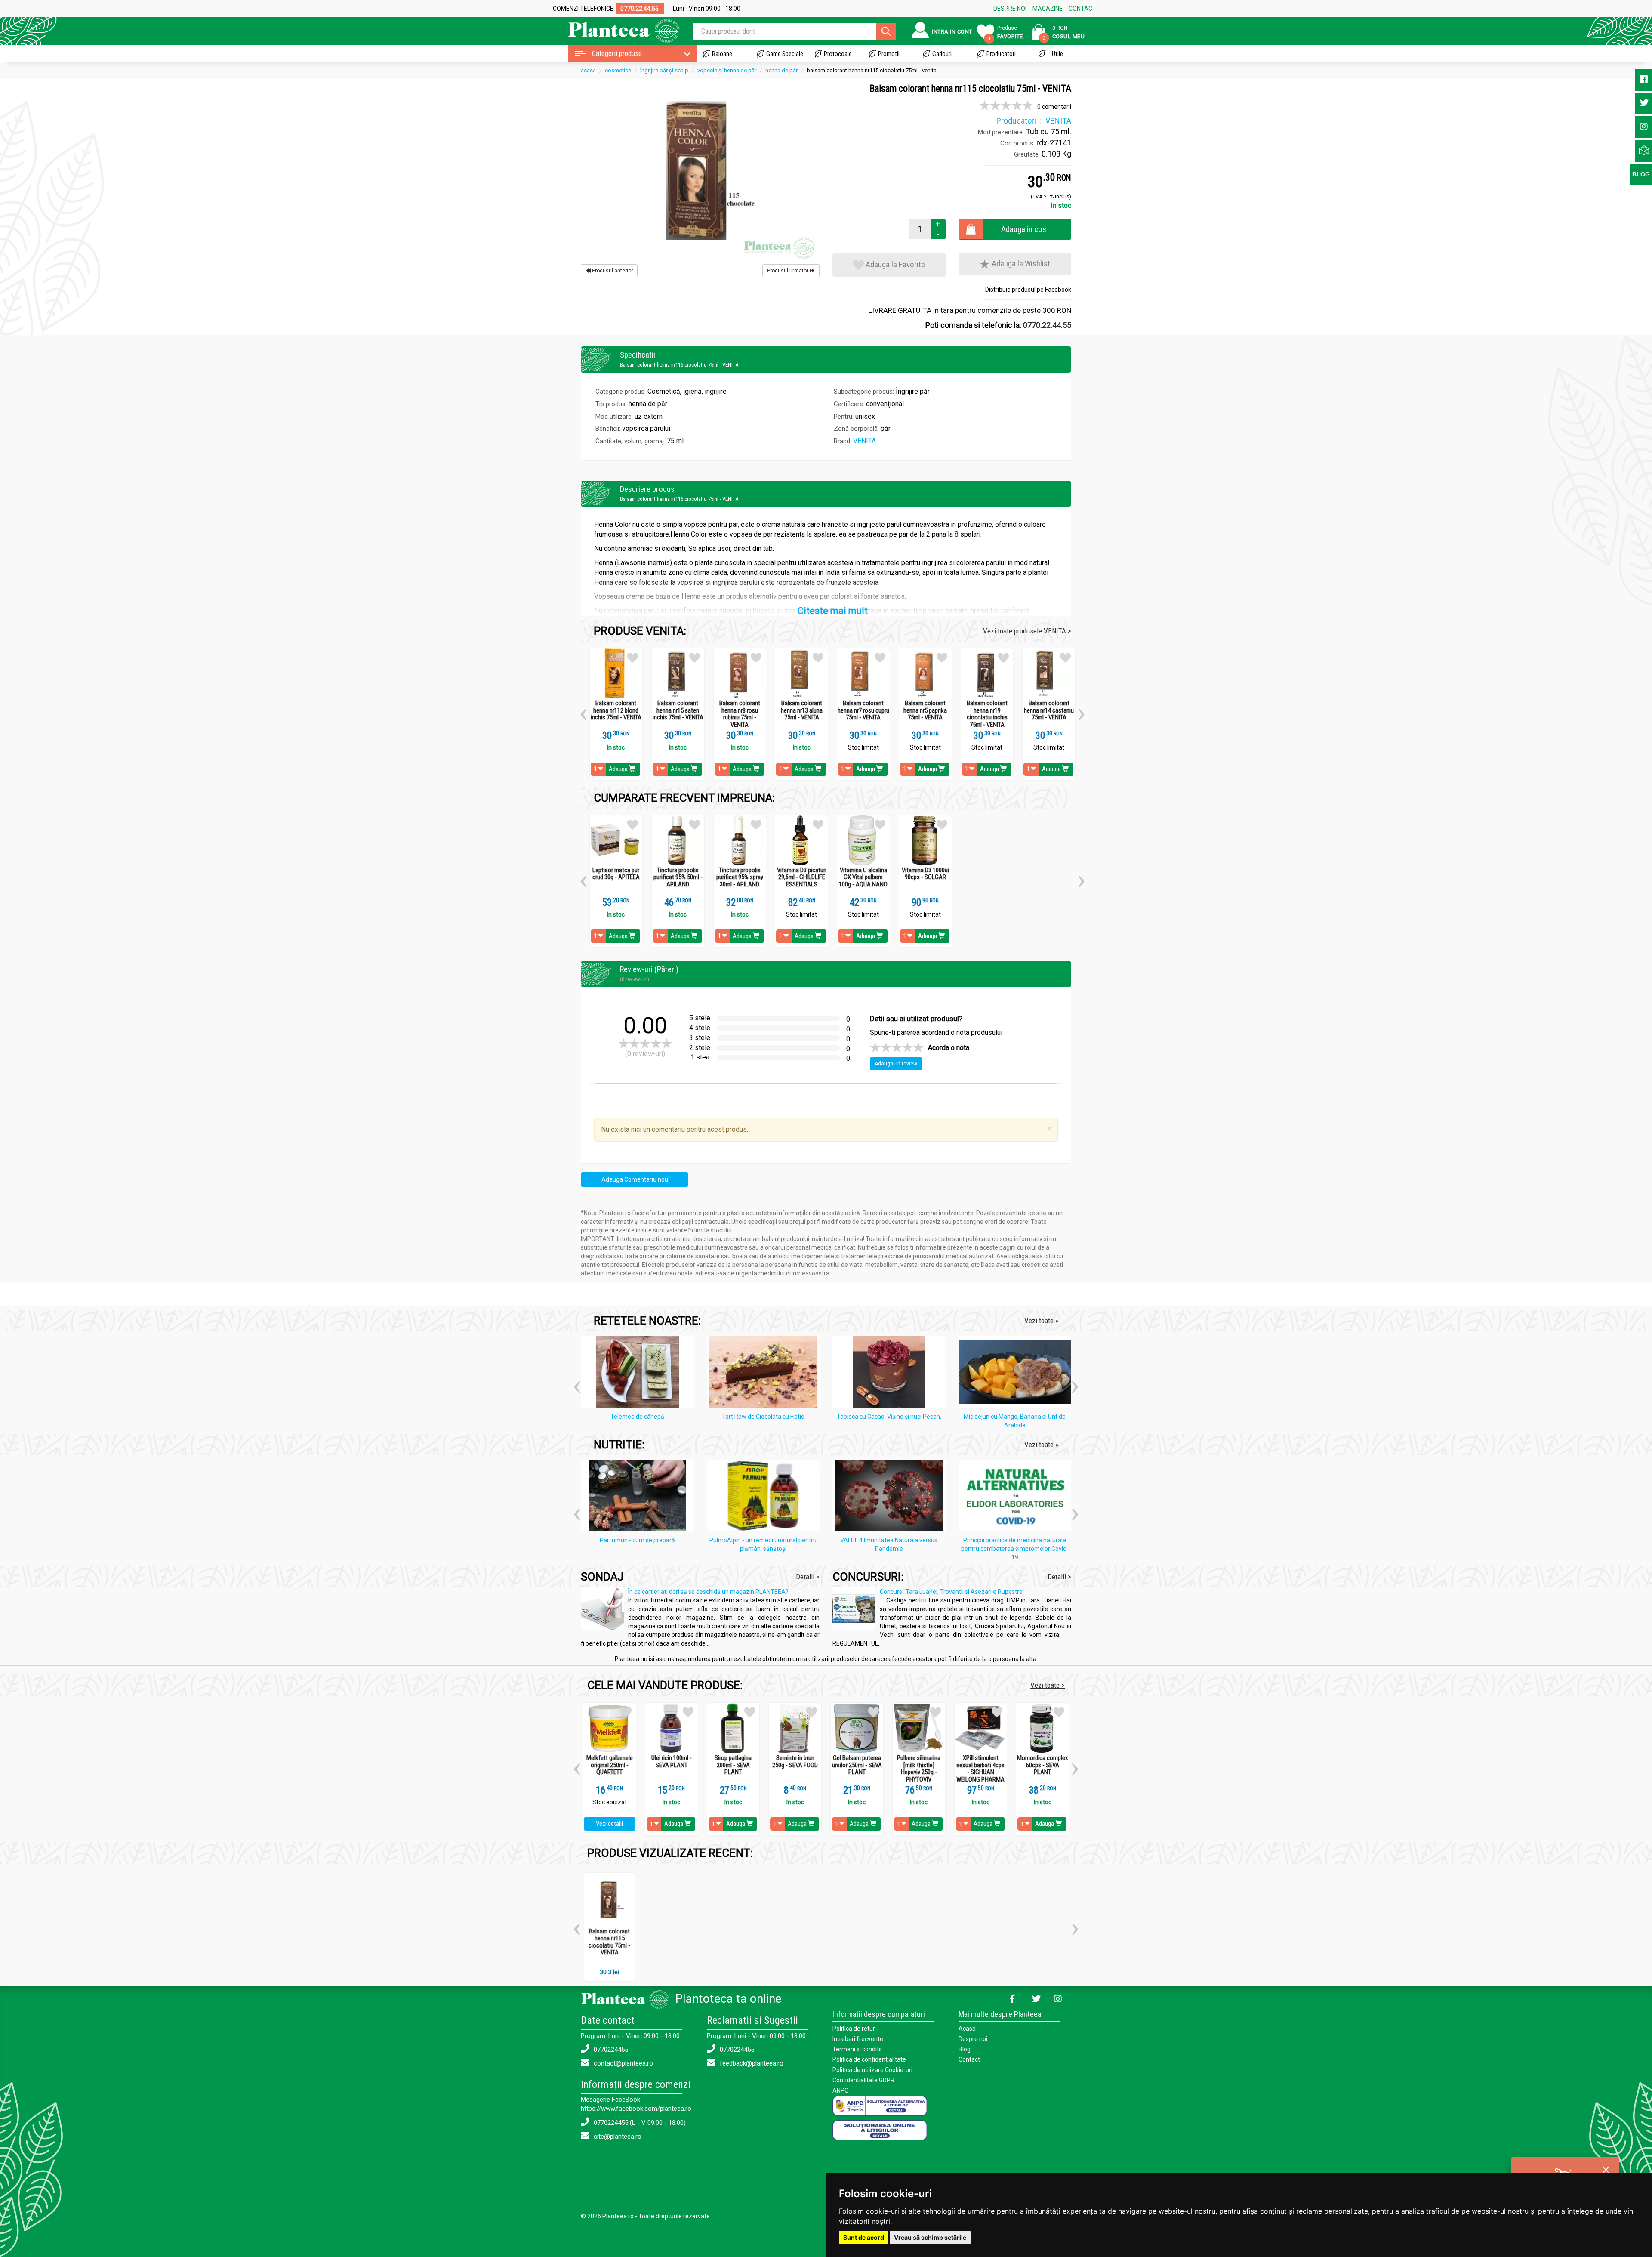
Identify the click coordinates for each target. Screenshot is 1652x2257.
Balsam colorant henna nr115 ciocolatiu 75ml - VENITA (609, 1942)
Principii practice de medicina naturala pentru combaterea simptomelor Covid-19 (1015, 1549)
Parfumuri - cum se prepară (637, 1540)
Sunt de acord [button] (864, 2237)
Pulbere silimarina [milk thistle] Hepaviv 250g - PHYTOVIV (919, 1769)
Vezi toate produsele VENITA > (1027, 631)
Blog (965, 2049)
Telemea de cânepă (637, 1417)
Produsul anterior (612, 271)
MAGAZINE (1048, 9)
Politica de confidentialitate (869, 2059)
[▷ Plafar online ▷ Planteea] (616, 30)
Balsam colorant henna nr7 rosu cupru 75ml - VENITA (863, 710)
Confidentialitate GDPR (863, 2080)
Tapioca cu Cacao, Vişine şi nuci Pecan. (889, 1417)
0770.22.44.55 (1047, 325)
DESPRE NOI (1010, 9)
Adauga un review (896, 1064)
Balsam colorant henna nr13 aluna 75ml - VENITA (802, 710)
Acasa (967, 2029)
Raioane (722, 54)
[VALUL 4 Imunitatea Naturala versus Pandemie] (891, 1497)
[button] (584, 711)
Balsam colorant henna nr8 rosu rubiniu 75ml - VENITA (740, 714)
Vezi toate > (1048, 1685)
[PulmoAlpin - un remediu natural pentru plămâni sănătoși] (766, 1497)
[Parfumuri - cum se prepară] (640, 1497)
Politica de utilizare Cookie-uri (872, 2070)
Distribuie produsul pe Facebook (1028, 290)
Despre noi (973, 2039)
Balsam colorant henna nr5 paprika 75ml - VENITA (925, 710)
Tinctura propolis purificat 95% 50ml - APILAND (678, 877)
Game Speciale (785, 54)
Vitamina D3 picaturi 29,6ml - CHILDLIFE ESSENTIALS (802, 877)
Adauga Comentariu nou (635, 1179)
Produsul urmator (788, 271)
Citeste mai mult (833, 611)
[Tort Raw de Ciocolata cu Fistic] (766, 1373)
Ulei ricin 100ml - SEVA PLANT (672, 1761)
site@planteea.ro (617, 2137)
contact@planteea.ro (623, 2063)
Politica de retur (854, 2029)
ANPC (840, 2090)
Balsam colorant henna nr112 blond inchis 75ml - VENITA (616, 710)
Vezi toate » (1041, 1321)
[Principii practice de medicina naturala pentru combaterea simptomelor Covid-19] (1017, 1497)
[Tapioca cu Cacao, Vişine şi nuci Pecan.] (891, 1373)
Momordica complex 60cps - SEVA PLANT (1043, 1765)
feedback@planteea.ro (751, 2063)
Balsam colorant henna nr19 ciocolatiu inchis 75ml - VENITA (987, 714)
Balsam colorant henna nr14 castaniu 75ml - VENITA (1049, 710)
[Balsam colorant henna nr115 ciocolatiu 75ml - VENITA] (700, 172)
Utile (1057, 54)
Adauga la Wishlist (1020, 264)
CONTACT (1082, 9)
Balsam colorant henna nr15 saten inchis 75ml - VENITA (678, 710)
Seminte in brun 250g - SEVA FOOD (795, 1761)
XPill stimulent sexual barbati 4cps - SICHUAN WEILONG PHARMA (980, 1769)
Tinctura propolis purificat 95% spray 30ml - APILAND (740, 877)
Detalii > (808, 1577)
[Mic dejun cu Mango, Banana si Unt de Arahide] (1017, 1373)
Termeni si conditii (857, 2049)
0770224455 (610, 2050)
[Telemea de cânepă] (640, 1373)
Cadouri (942, 54)
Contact (969, 2059)
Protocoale (838, 54)
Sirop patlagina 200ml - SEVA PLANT (733, 1765)
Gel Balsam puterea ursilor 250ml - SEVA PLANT (857, 1765)
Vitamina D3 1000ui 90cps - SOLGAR (925, 874)
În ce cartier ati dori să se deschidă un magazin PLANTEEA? (708, 1592)
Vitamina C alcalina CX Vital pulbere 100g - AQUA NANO (863, 877)
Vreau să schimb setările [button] (930, 2237)
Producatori (1001, 54)
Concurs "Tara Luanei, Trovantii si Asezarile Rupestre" (952, 1592)
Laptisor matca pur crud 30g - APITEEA (616, 874)
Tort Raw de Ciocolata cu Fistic (763, 1417)
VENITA (865, 441)
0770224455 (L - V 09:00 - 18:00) (639, 2123)
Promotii (889, 54)
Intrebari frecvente (858, 2039)
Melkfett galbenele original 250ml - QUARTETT (610, 1765)
